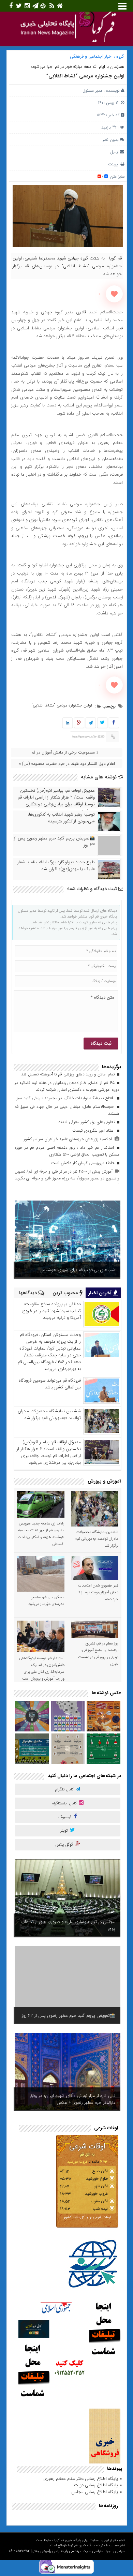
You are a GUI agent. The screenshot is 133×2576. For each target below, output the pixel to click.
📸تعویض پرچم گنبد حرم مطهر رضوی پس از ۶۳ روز (54, 842)
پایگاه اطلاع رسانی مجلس (95, 2492)
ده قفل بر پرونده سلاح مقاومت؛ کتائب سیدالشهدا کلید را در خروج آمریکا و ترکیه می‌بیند (51, 1311)
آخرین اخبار (101, 1293)
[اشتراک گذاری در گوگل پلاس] (79, 723)
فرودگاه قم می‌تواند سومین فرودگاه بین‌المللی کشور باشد (50, 1384)
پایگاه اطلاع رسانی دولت (96, 2485)
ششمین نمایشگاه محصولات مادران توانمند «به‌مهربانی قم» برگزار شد (49, 1414)
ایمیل (114, 152)
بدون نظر (111, 140)
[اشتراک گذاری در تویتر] (102, 723)
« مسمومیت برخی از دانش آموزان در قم (65, 752)
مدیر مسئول (92, 91)
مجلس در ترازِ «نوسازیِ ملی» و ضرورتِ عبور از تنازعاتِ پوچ (68, 1925)
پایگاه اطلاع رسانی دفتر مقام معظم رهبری (81, 2479)
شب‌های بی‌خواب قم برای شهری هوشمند (78, 1270)
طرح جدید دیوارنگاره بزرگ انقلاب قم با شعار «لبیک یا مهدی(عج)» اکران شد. (56, 866)
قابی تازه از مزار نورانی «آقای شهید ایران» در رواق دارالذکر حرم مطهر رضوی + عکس (73, 2099)
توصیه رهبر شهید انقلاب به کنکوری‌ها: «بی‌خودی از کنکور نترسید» (61, 818)
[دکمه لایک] (114, 294)
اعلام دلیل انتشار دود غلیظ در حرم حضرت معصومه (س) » (67, 764)
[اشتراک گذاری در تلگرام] (90, 723)
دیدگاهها (29, 1293)
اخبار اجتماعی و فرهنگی (91, 56)
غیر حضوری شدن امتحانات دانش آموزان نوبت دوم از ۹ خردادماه (98, 1592)
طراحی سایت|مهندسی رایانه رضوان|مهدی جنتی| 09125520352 (56, 2551)
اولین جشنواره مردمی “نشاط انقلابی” (85, 76)
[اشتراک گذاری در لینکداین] (68, 723)
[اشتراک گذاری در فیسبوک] (114, 723)
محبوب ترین (66, 1293)
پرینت (114, 164)
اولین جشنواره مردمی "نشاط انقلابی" (62, 705)
